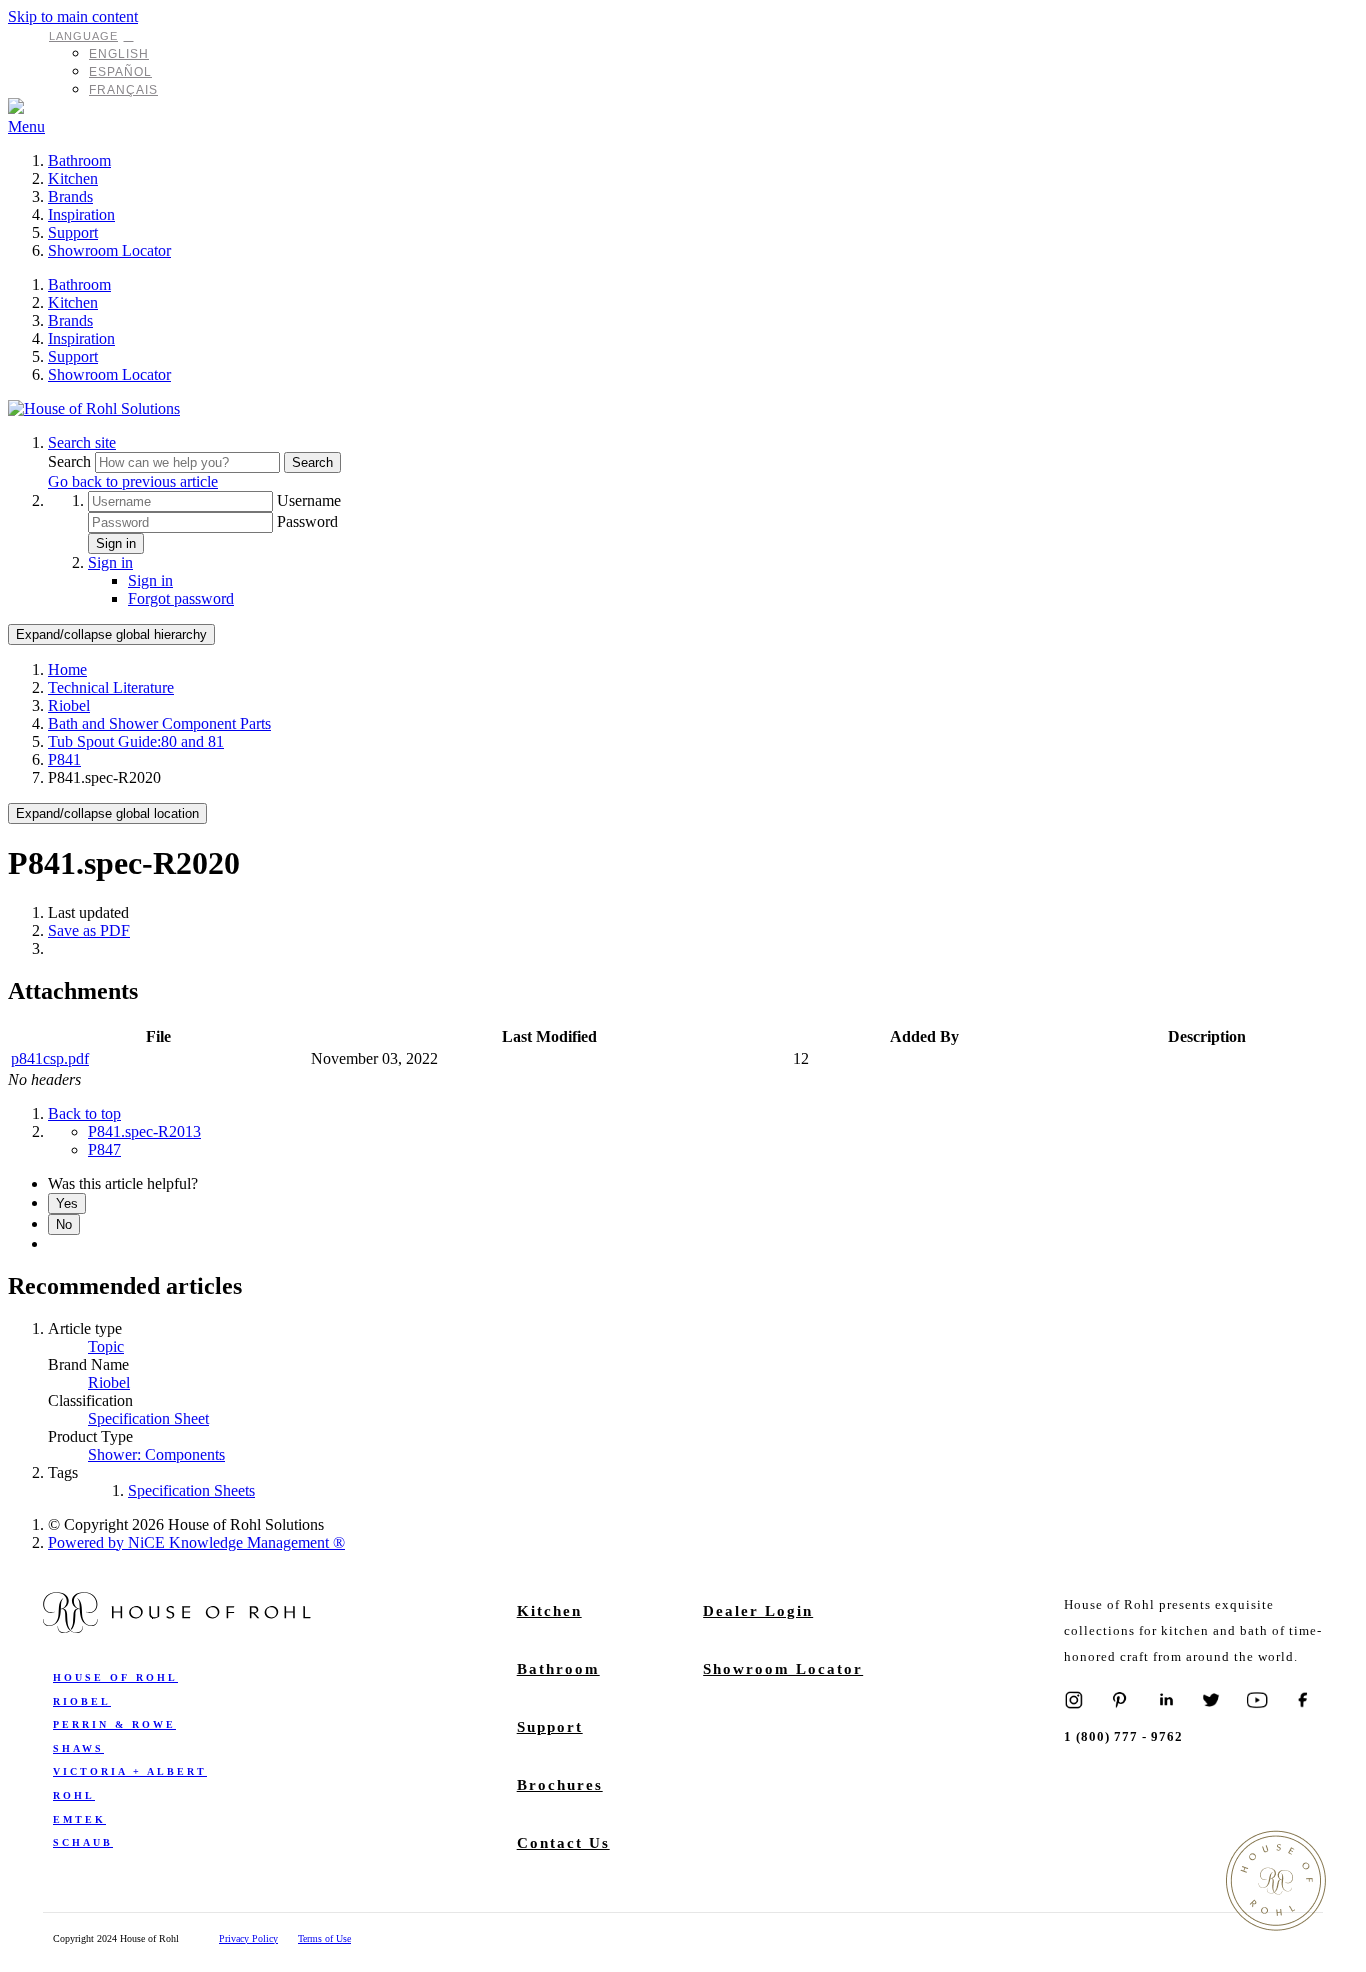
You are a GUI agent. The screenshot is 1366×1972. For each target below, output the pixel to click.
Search (71, 461)
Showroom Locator (109, 250)
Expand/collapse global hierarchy (111, 634)
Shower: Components (156, 1454)
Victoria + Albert (130, 1771)
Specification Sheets (191, 1490)
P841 (64, 759)
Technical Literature (111, 687)
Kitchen (73, 178)
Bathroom (79, 160)
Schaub (83, 1842)
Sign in (116, 543)
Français (123, 90)
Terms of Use (324, 1938)
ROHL (74, 1795)
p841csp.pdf (50, 1058)
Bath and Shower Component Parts (159, 723)
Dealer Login (758, 1611)
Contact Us (563, 1843)
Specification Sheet (148, 1418)
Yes (67, 1203)
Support (73, 232)
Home (67, 669)
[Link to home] (94, 408)
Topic (106, 1346)
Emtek (79, 1819)
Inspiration (81, 214)
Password (307, 521)
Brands (70, 196)
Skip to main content (73, 16)
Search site (82, 442)
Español (120, 72)
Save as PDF (89, 930)
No (64, 1224)
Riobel (69, 705)
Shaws (78, 1748)
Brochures (560, 1785)
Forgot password (181, 598)
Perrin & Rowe (114, 1724)
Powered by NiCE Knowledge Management (196, 1542)
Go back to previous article (133, 481)
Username (309, 500)
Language (83, 36)
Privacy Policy (248, 1938)
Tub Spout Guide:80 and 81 (136, 741)
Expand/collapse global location (107, 813)
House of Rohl (115, 1677)
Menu (26, 126)
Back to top (84, 1113)
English (119, 54)
